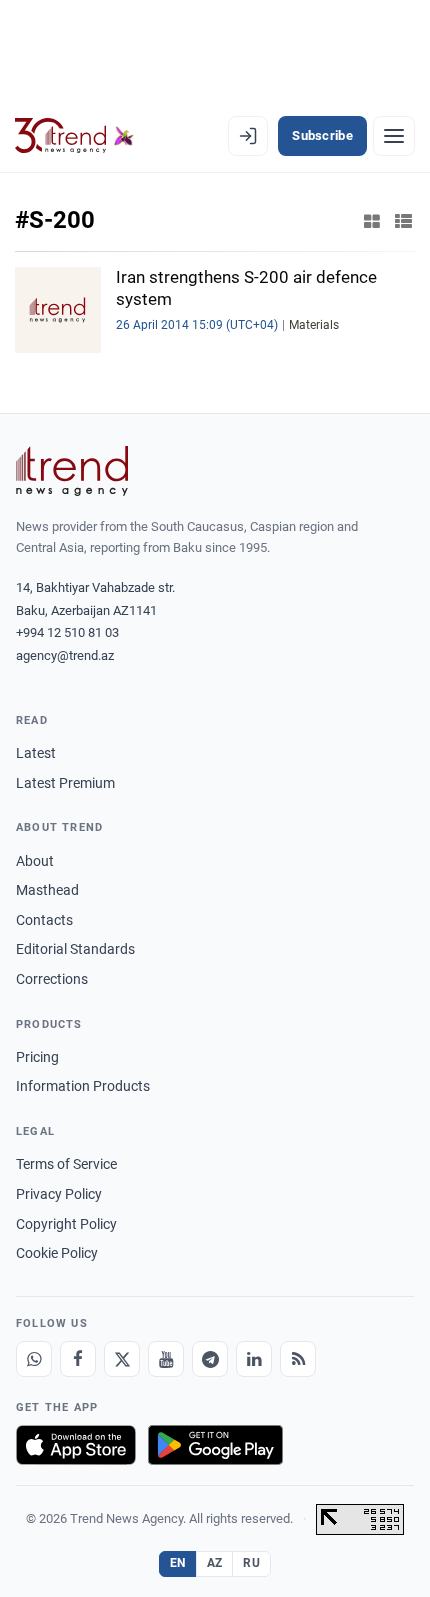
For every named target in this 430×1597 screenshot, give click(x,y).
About (35, 861)
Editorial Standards (75, 949)
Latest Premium (65, 783)
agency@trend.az (65, 655)
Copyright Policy (66, 1224)
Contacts (44, 920)
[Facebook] (78, 1359)
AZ (215, 1563)
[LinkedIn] (254, 1359)
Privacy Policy (59, 1194)
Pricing (37, 1057)
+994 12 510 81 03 (67, 632)
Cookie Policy (57, 1253)
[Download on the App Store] (76, 1445)
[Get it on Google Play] (215, 1445)
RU (251, 1563)
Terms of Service (66, 1164)
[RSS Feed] (298, 1359)
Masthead (47, 890)
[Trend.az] (74, 136)
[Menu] (394, 136)
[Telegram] (210, 1359)
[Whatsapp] (34, 1359)
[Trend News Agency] (72, 471)
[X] (122, 1359)
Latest (36, 753)
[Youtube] (166, 1359)
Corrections (52, 979)
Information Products (83, 1086)
